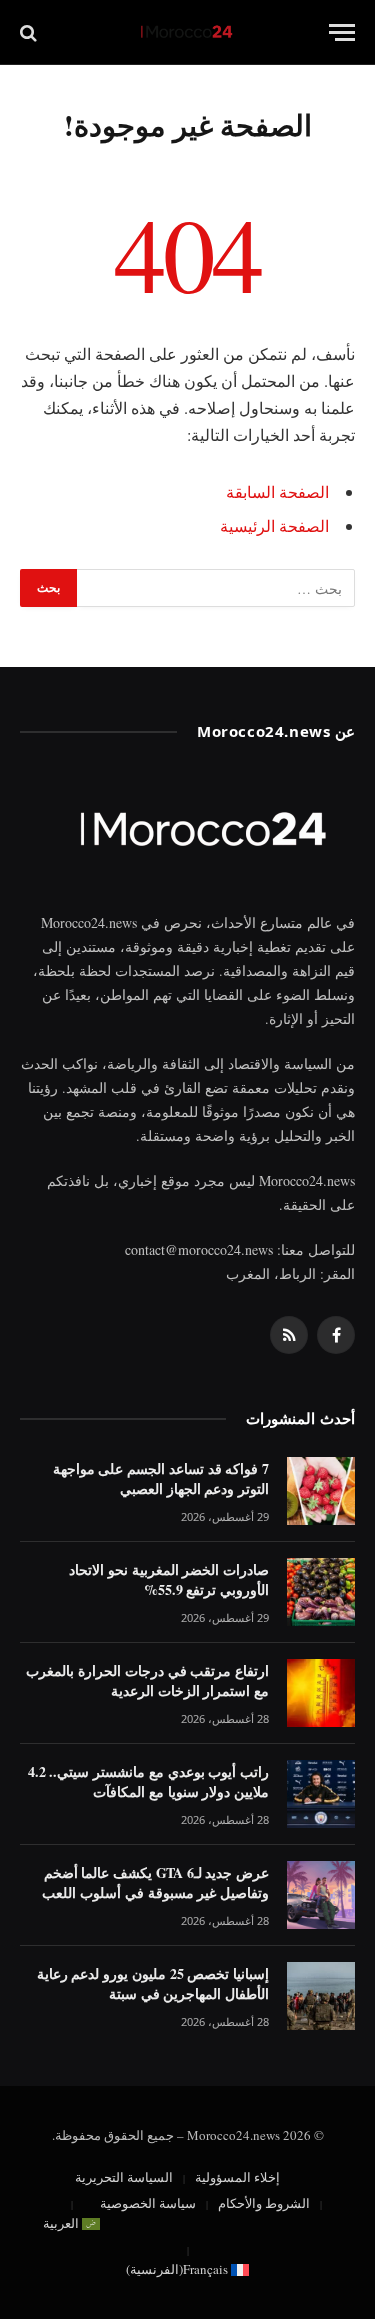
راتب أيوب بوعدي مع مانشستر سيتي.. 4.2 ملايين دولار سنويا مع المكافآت (148, 1781)
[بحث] (30, 32)
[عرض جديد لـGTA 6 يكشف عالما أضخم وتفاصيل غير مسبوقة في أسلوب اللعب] (321, 1895)
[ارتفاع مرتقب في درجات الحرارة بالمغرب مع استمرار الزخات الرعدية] (321, 1693)
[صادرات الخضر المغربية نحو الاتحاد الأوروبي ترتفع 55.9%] (321, 1592)
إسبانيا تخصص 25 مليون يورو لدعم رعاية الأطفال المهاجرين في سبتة (153, 1983)
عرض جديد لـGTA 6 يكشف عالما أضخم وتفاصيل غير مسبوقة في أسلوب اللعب (155, 1882)
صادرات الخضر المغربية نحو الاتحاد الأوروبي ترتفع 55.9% (169, 1579)
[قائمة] (342, 32)
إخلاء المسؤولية (237, 2177)
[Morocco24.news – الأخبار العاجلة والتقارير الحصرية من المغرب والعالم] (188, 32)
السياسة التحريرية (124, 2177)
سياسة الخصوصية (148, 2203)
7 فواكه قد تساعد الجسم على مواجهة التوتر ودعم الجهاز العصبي (161, 1478)
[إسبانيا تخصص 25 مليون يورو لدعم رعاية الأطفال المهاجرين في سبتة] (321, 1996)
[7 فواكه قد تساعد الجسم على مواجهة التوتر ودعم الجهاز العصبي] (321, 1491)
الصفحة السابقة (277, 491)
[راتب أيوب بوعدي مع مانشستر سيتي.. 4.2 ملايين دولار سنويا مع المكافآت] (321, 1794)
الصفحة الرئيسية (274, 525)
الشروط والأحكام (264, 2203)
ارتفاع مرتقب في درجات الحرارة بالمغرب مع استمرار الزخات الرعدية (147, 1680)
